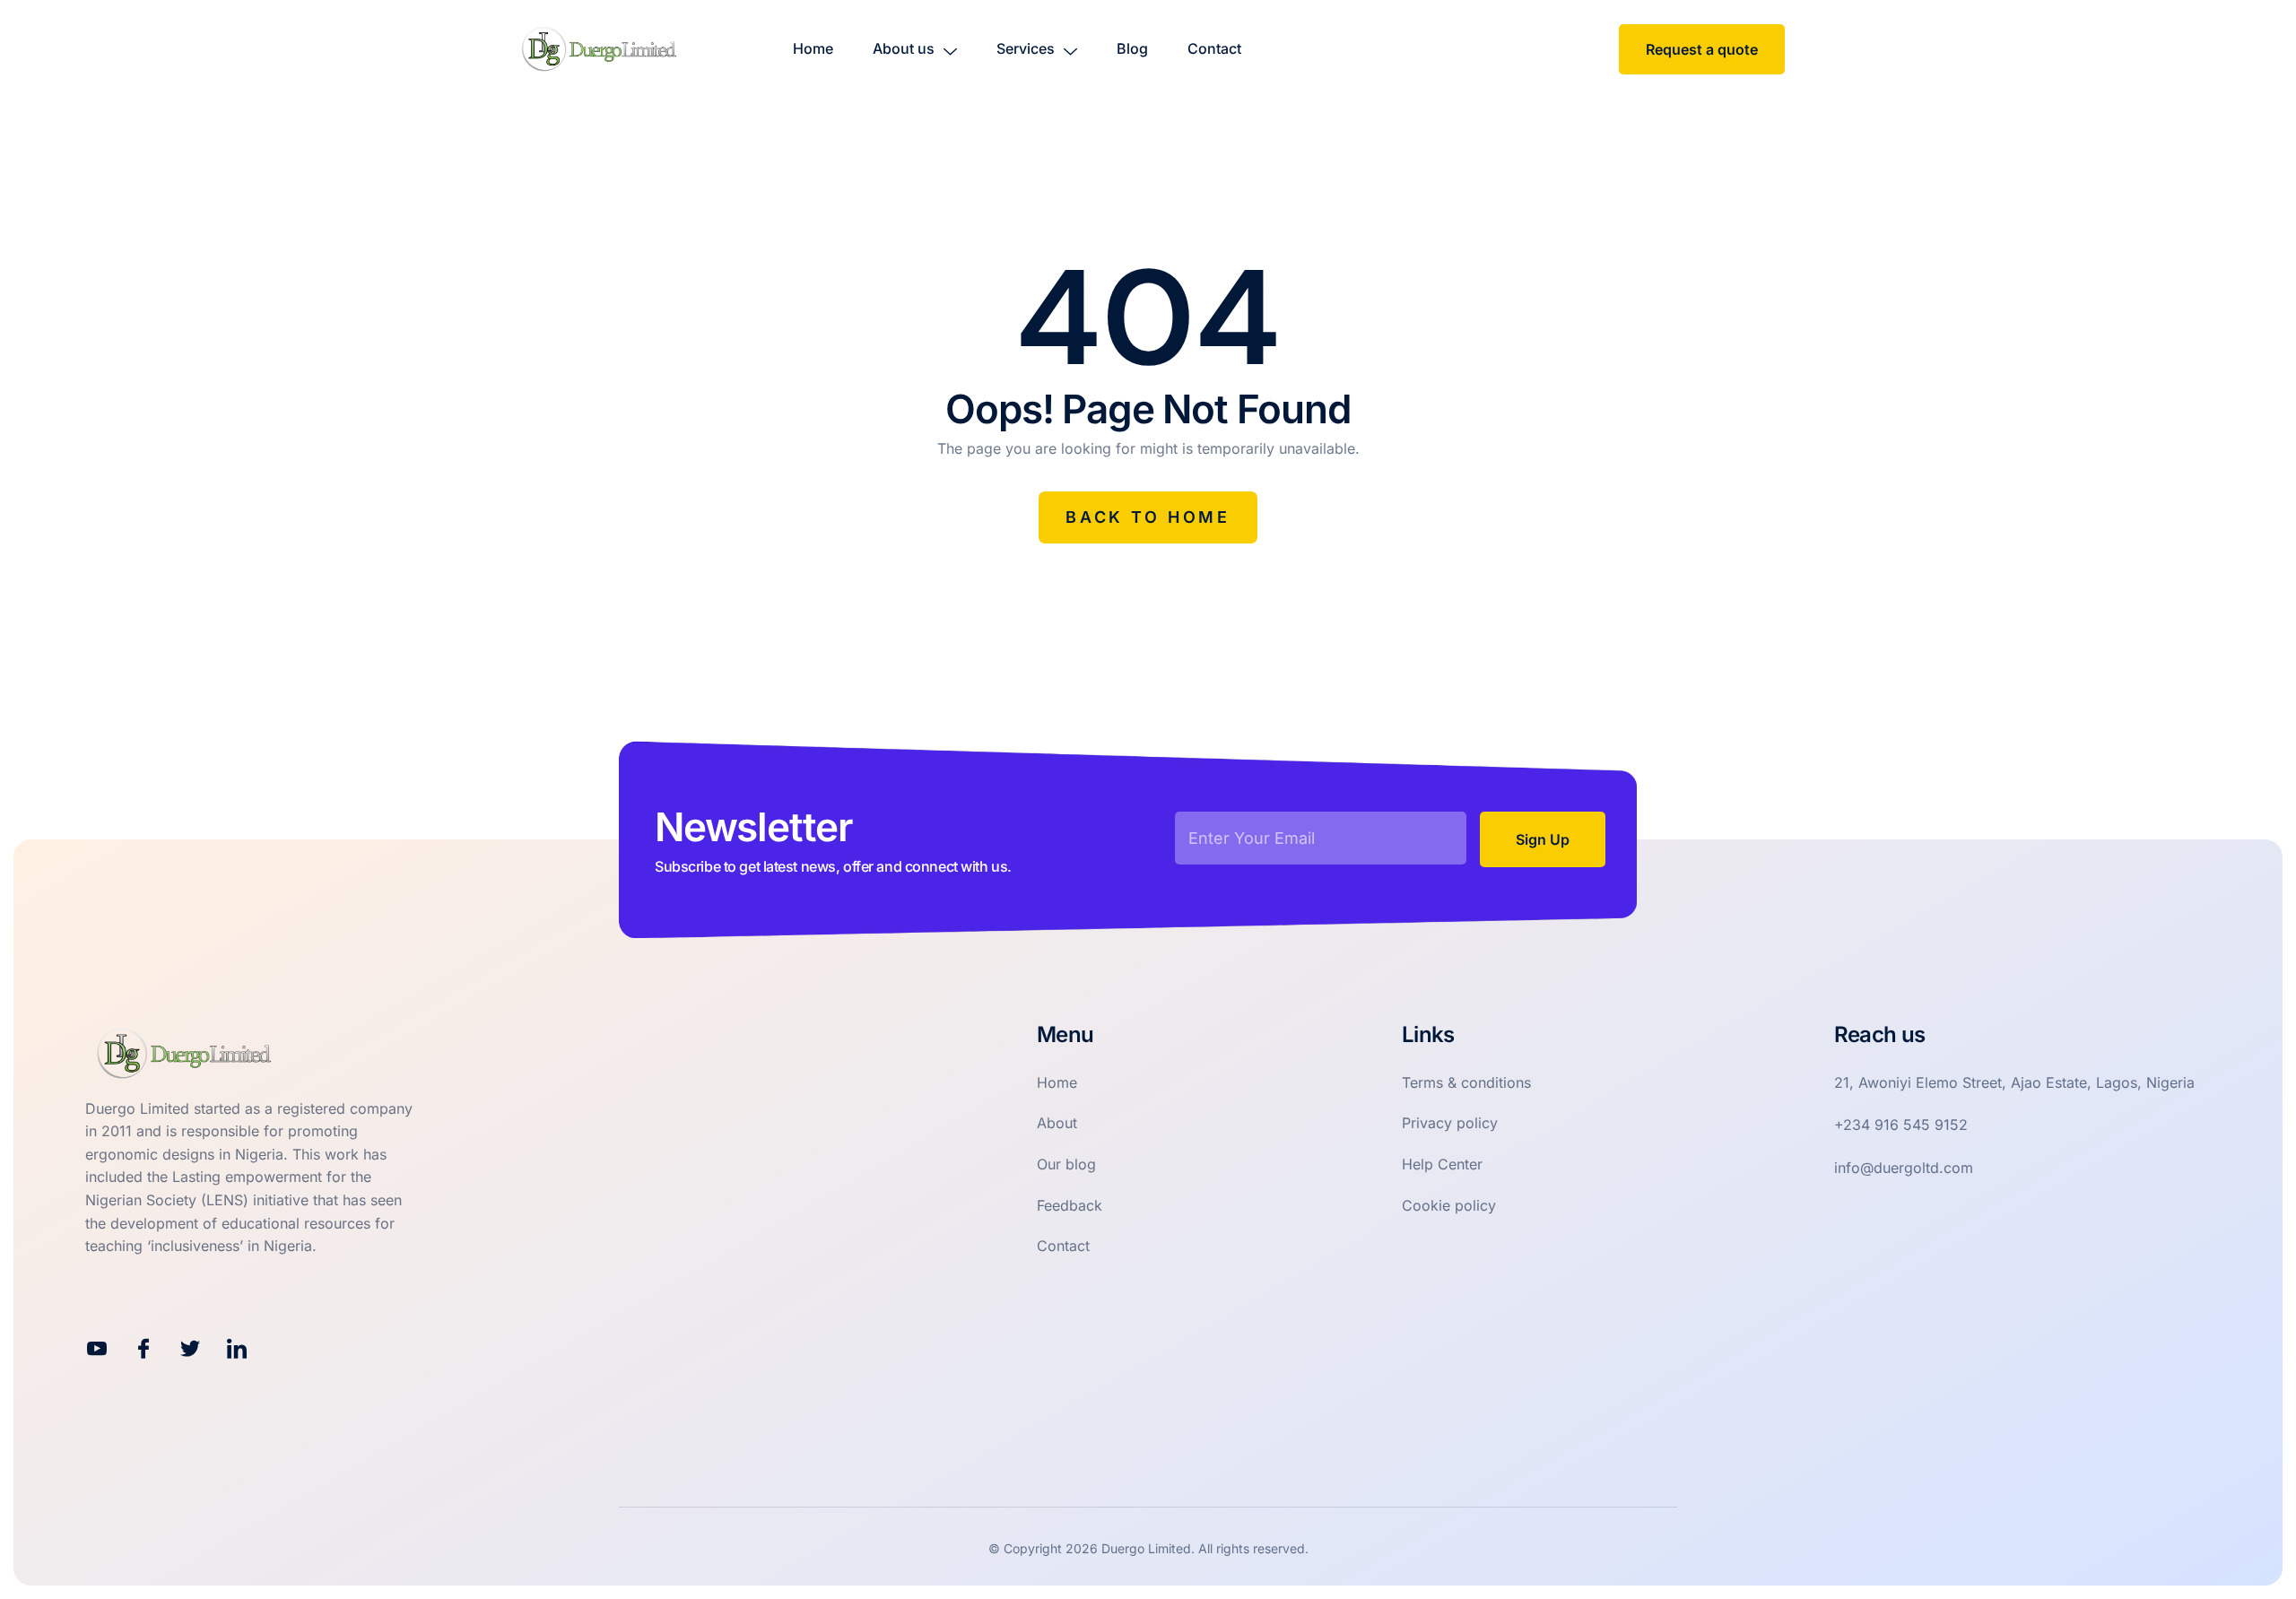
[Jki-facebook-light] (143, 1349)
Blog (1132, 48)
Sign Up (1543, 839)
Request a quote (1702, 49)
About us (904, 48)
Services (1026, 48)
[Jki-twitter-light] (190, 1349)
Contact (1214, 48)
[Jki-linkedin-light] (237, 1349)
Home (813, 48)
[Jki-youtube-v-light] (97, 1349)
